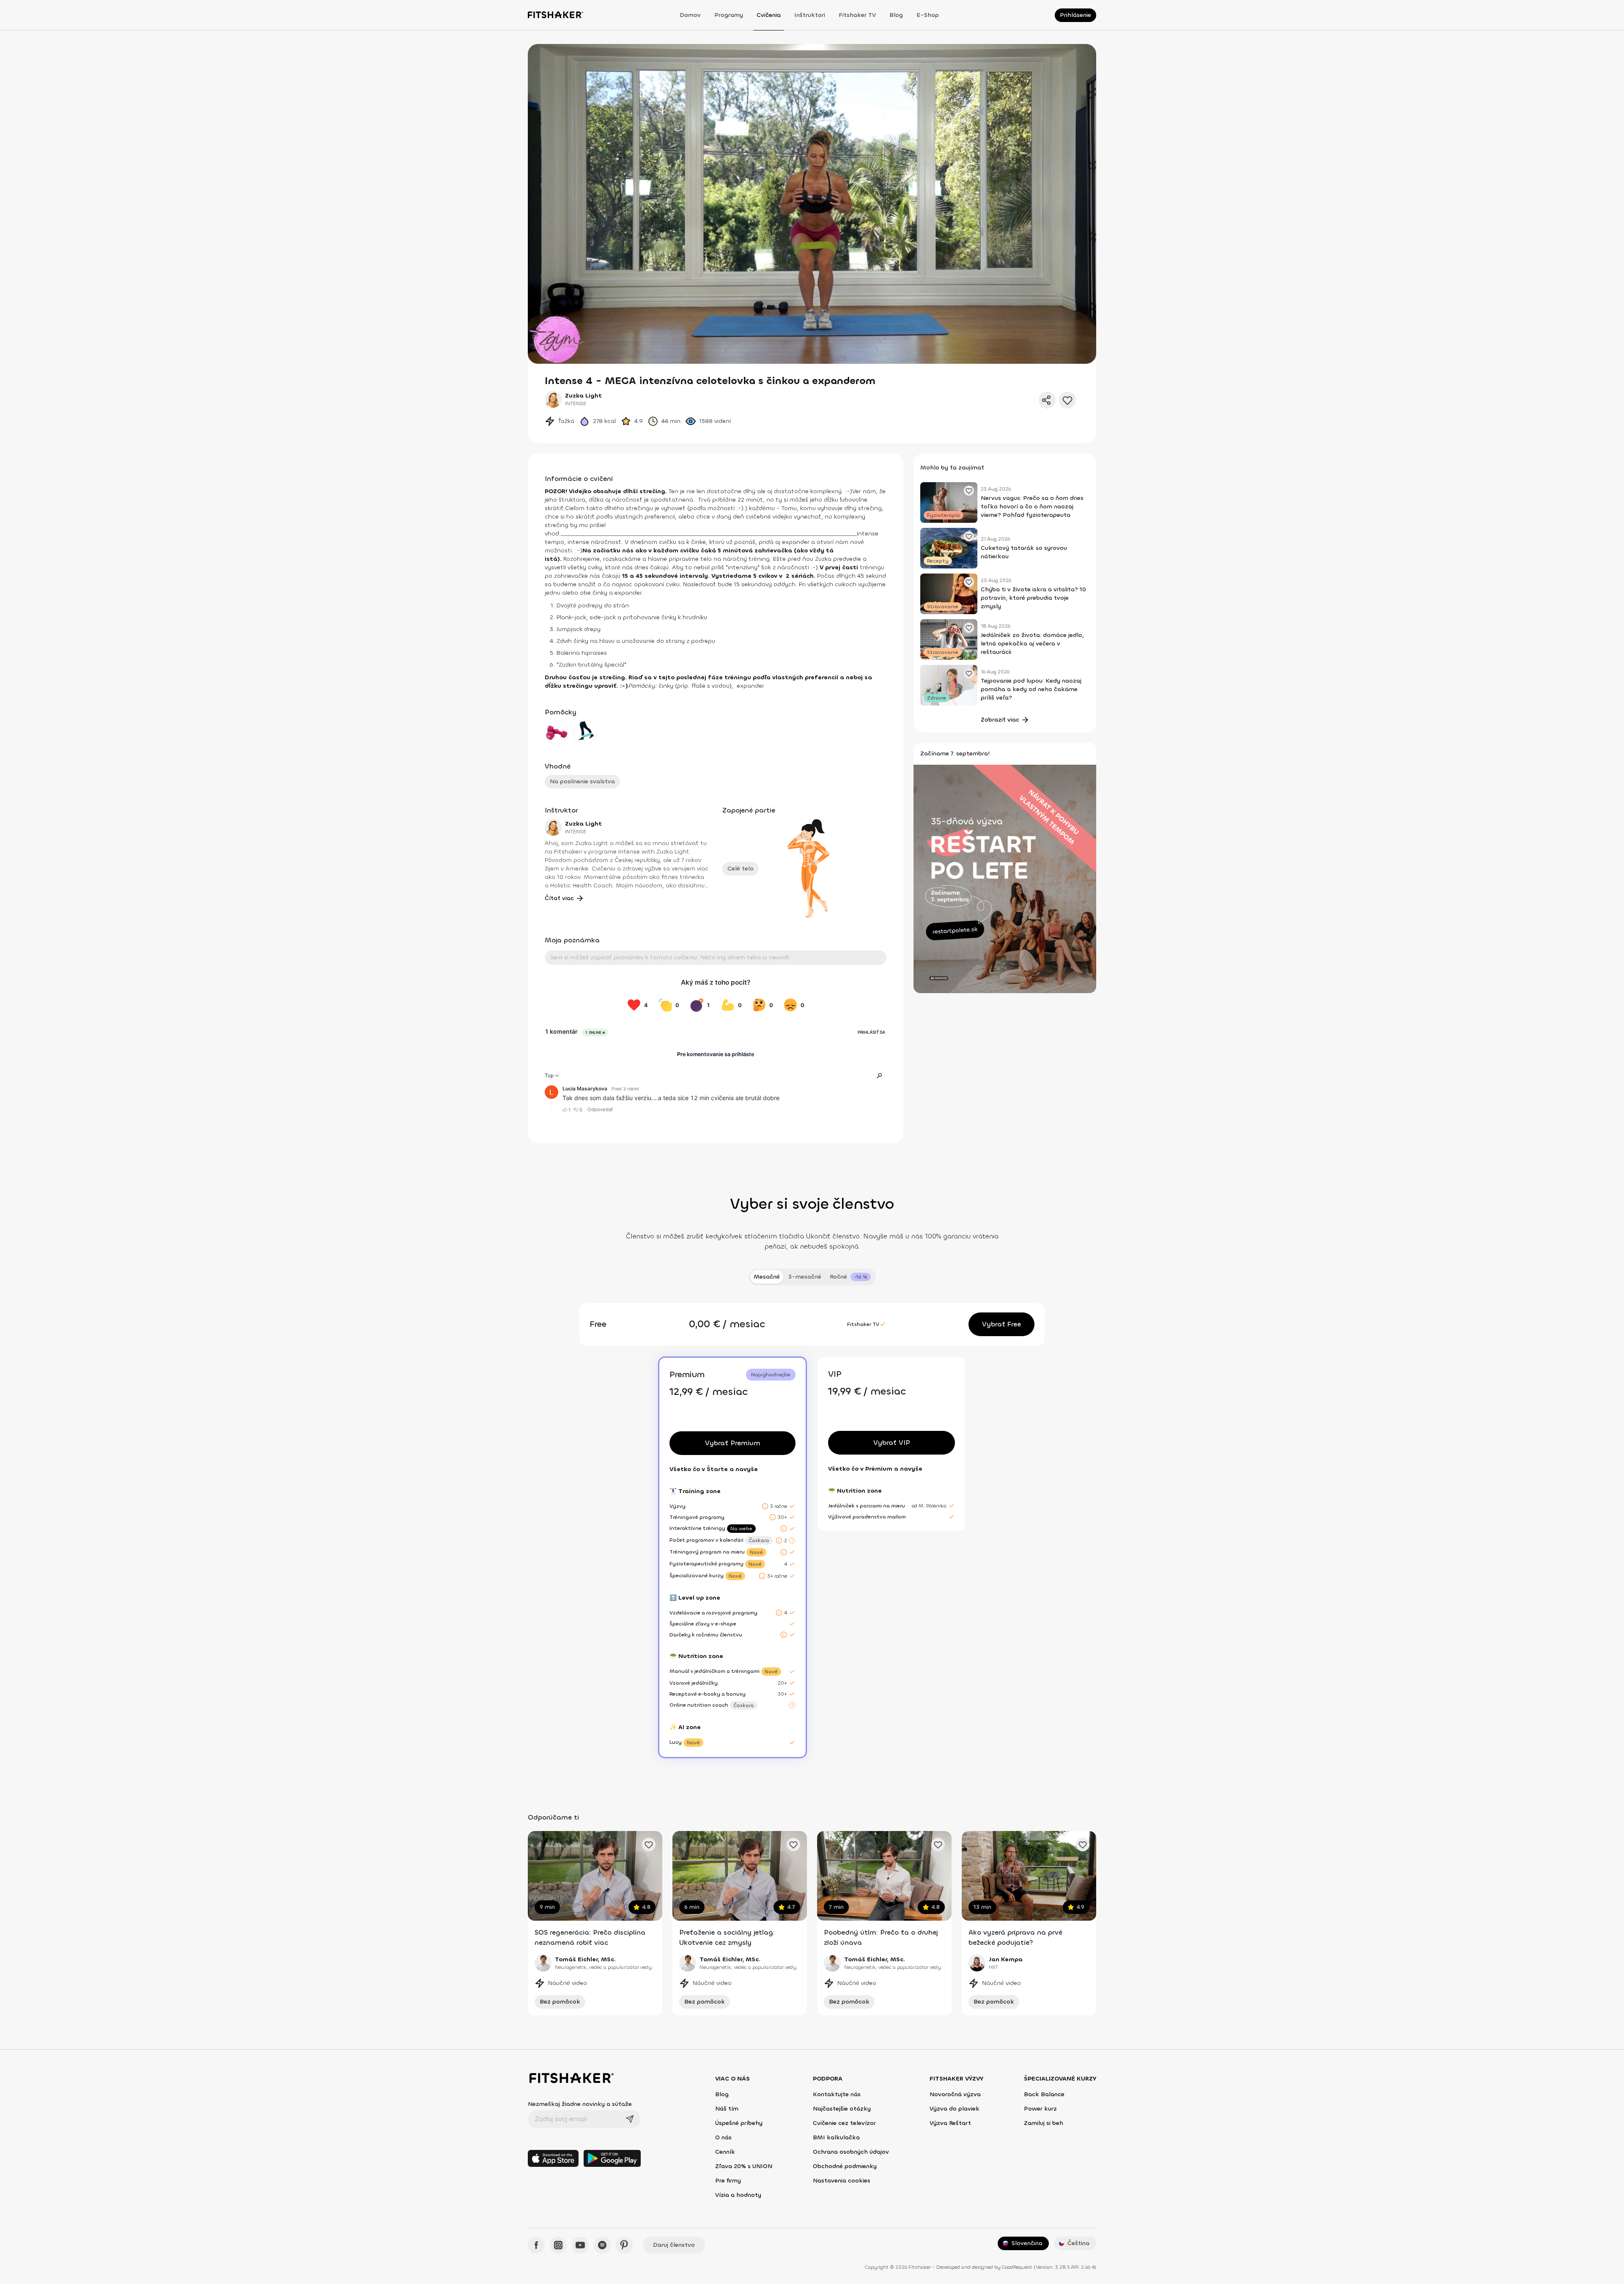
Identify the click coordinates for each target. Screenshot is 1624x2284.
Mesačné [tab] (767, 1277)
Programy (729, 15)
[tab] (850, 1277)
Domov (690, 15)
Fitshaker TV (857, 15)
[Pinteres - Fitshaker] (624, 2245)
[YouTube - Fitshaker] (580, 2245)
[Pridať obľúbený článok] (969, 491)
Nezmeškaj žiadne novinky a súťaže (580, 2104)
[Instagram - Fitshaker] (558, 2245)
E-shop (928, 15)
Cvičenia (769, 15)
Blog (896, 15)
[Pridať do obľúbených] (1067, 400)
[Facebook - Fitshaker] (536, 2245)
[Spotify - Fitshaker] (602, 2245)
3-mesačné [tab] (805, 1277)
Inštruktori (810, 15)
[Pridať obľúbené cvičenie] (649, 1845)
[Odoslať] (630, 2119)
